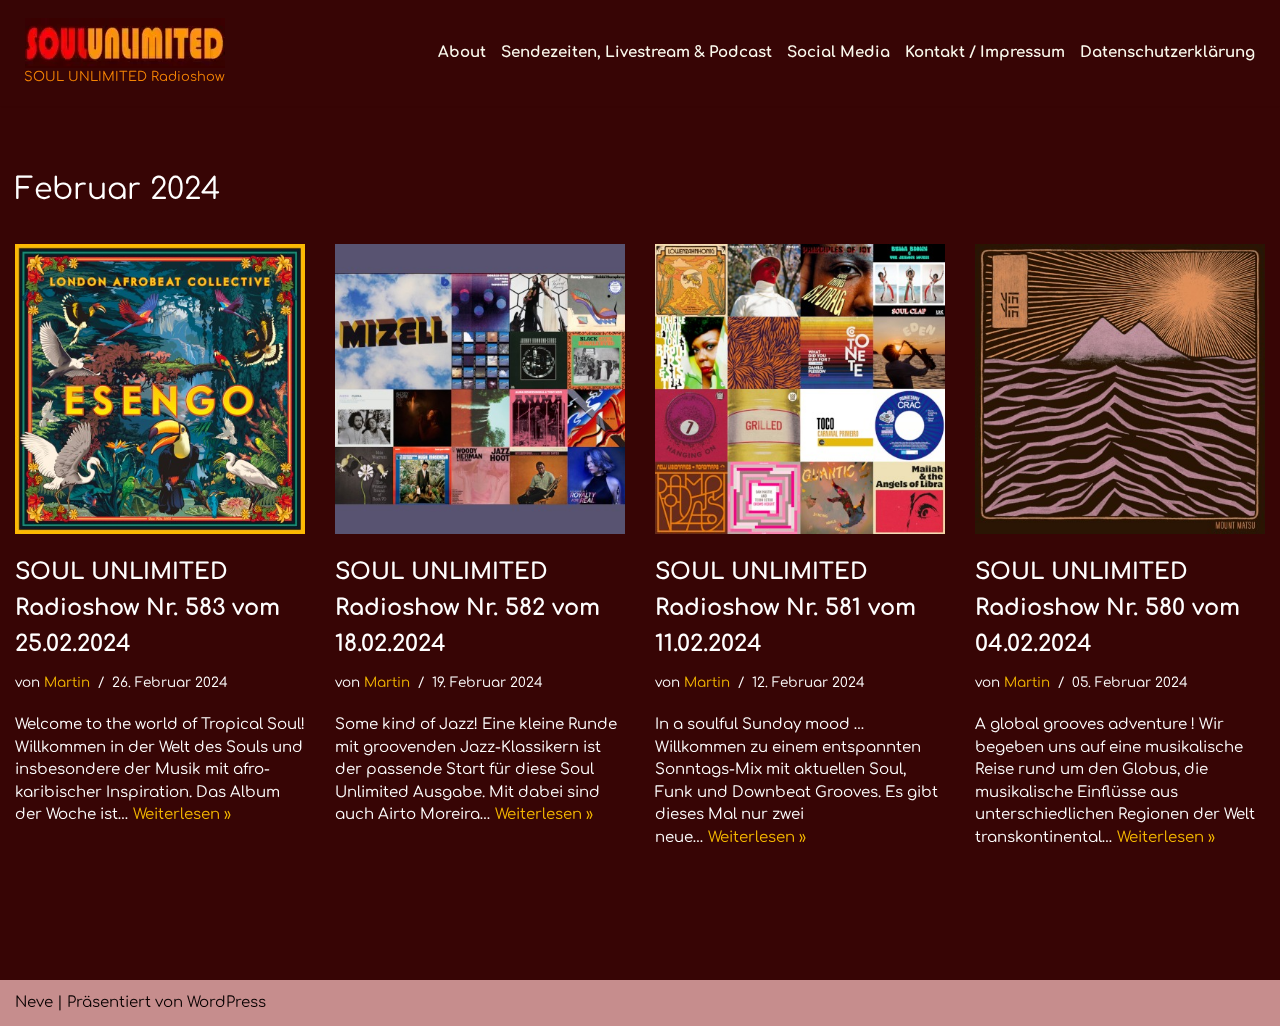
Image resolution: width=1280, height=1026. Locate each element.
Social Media (838, 52)
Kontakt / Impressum (985, 52)
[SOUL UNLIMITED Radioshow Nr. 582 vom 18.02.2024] (480, 389)
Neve (34, 1002)
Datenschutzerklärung (1167, 52)
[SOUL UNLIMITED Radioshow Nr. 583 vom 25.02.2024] (160, 389)
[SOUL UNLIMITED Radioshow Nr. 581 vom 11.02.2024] (800, 389)
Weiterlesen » (182, 814)
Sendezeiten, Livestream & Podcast (636, 52)
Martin (67, 682)
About (462, 52)
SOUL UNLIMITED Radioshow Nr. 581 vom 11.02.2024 (785, 607)
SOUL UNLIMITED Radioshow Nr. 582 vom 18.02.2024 (467, 607)
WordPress (226, 1002)
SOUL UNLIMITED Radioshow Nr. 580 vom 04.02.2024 (1107, 607)
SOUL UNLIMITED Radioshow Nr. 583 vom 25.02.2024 (147, 607)
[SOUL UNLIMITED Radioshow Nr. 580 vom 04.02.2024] (1120, 389)
